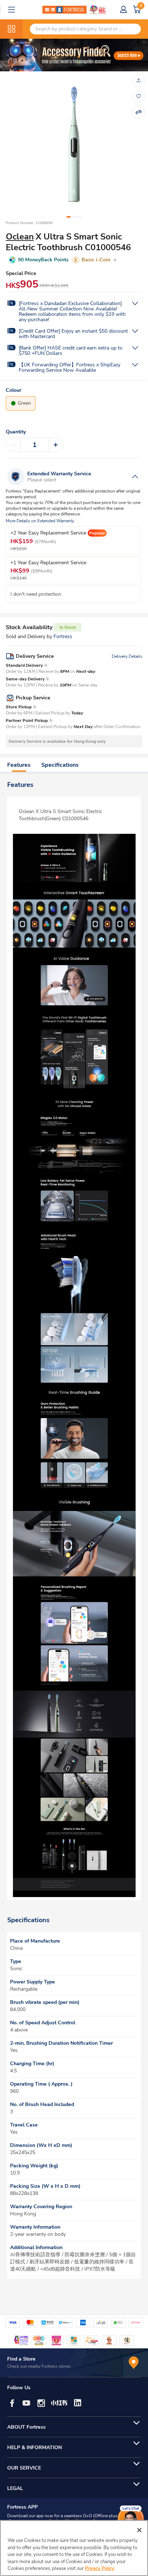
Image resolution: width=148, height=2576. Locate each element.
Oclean (20, 237)
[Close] (139, 2530)
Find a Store (21, 2359)
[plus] (56, 445)
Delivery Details (127, 656)
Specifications (60, 765)
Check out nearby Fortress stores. (39, 2366)
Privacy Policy (100, 2568)
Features (19, 765)
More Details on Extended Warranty (40, 521)
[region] (74, 2548)
